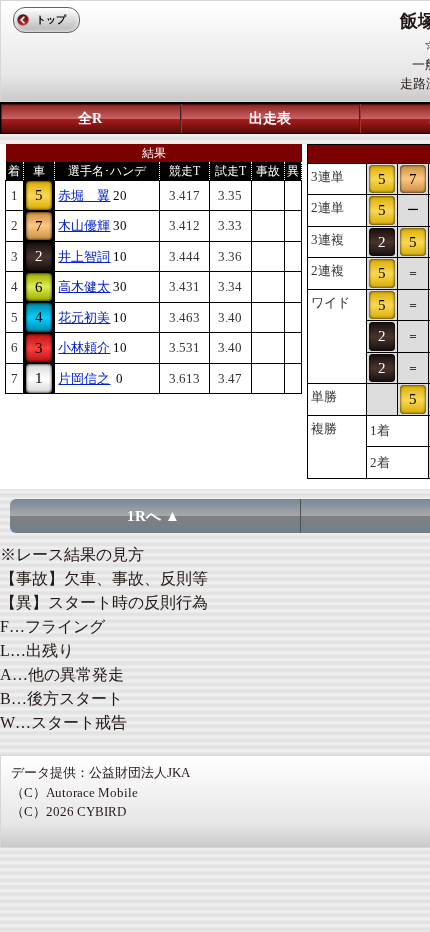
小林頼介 (84, 347)
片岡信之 (84, 378)
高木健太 (84, 286)
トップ (51, 19)
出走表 (270, 118)
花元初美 (84, 317)
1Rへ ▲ (153, 516)
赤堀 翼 (84, 195)
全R (90, 118)
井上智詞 (84, 256)
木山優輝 (84, 225)
